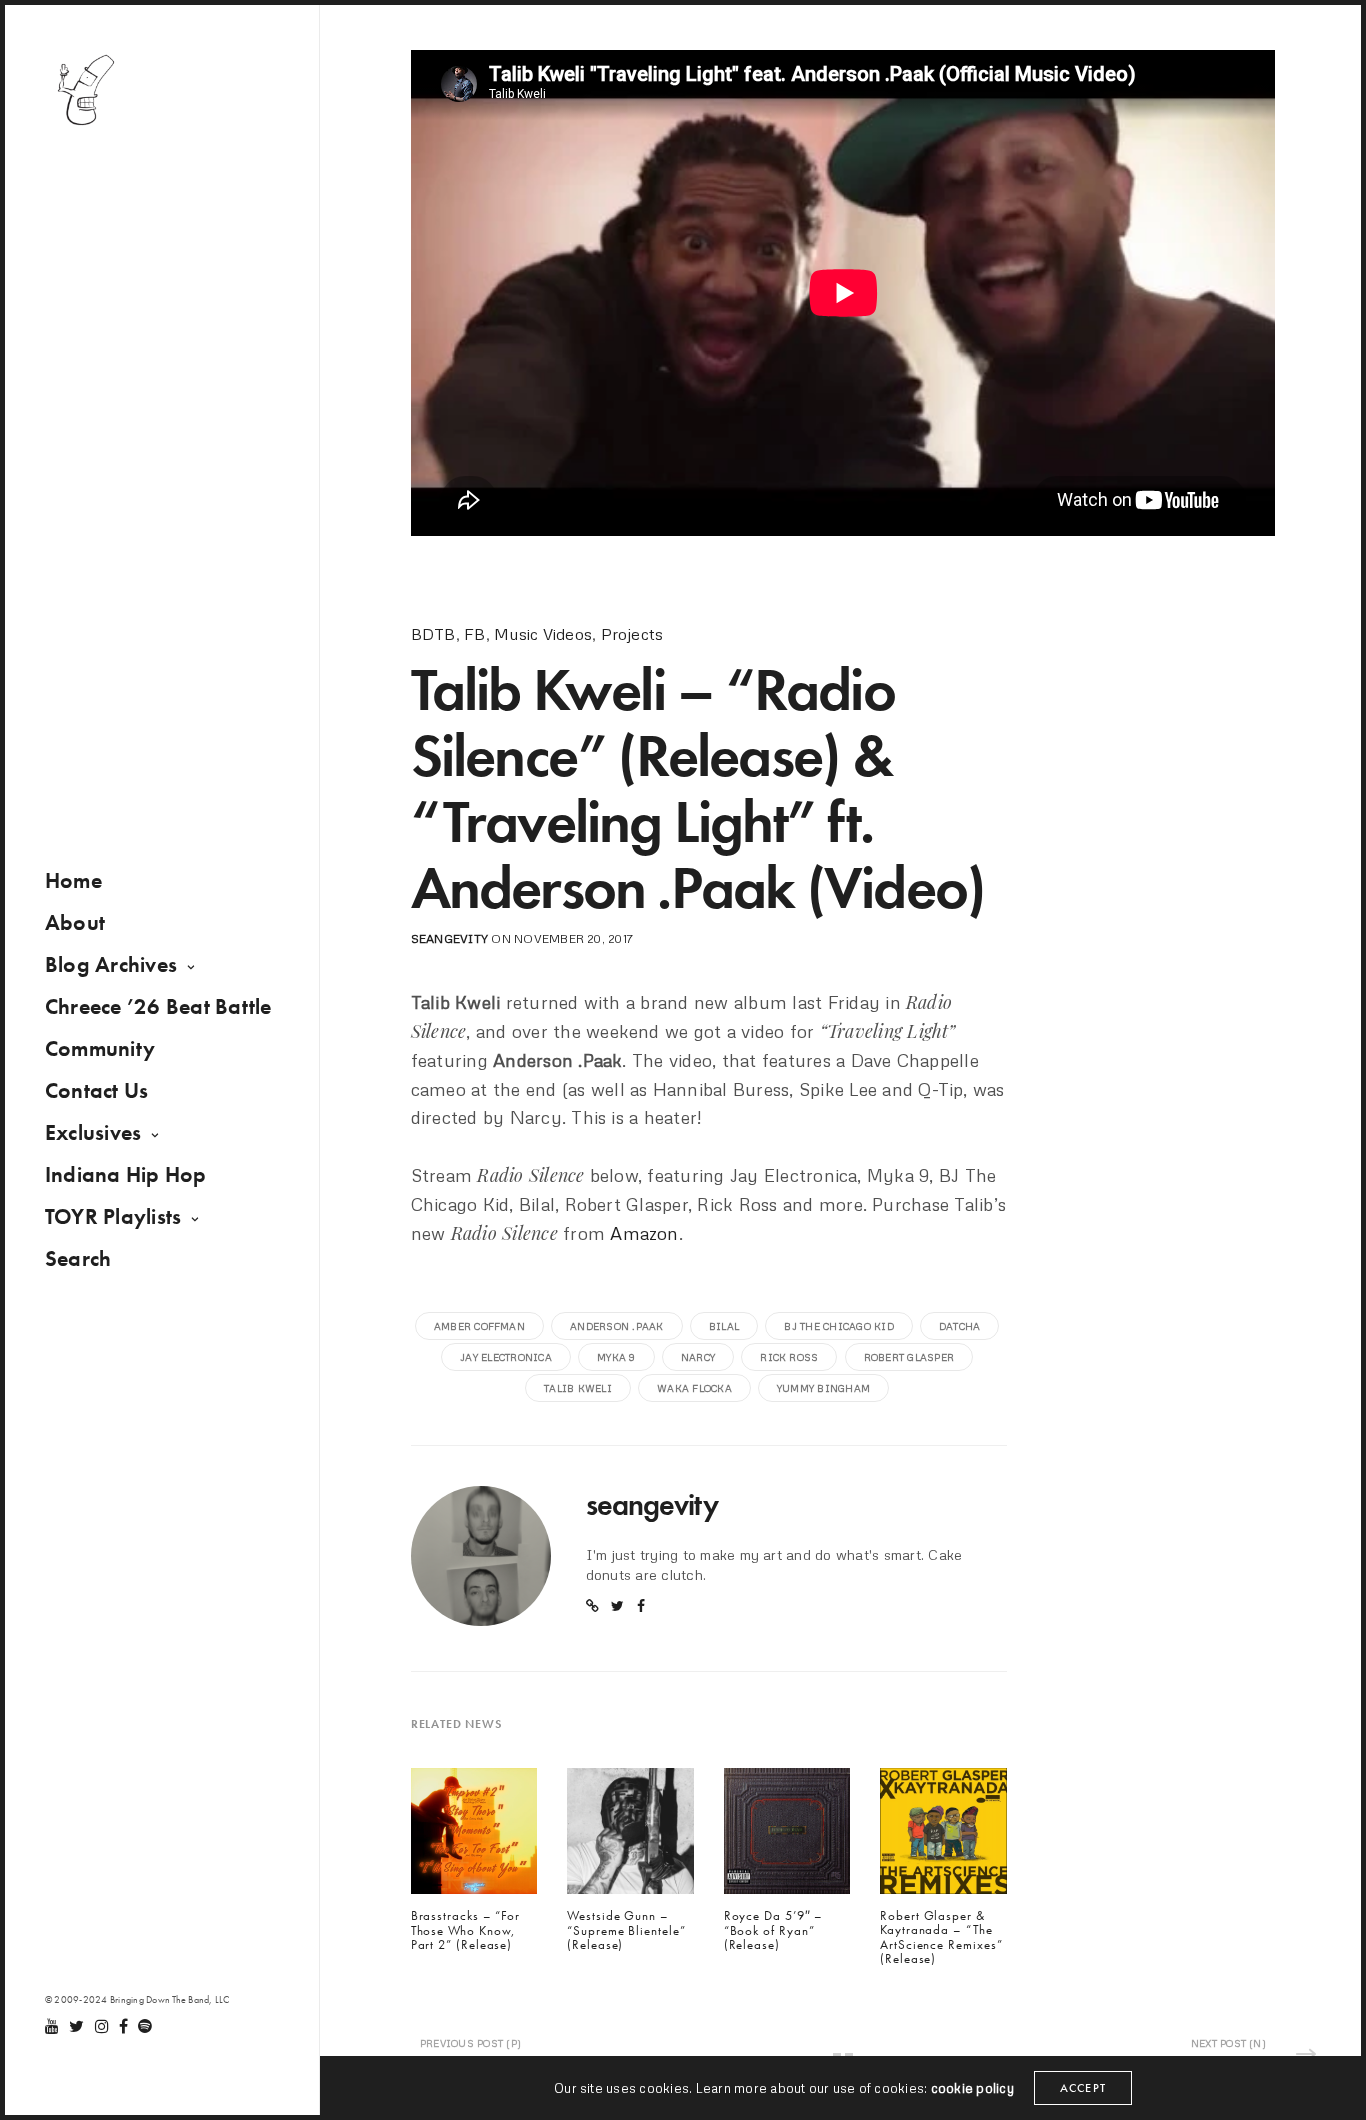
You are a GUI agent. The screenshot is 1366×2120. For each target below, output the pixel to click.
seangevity (449, 938)
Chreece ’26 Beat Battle (158, 1006)
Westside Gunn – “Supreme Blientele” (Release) (626, 1930)
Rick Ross (789, 1357)
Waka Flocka (694, 1388)
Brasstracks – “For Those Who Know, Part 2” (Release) (465, 1930)
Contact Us (96, 1090)
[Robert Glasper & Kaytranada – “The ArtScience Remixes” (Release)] (943, 1836)
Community (100, 1048)
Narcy (698, 1357)
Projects (632, 634)
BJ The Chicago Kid (838, 1326)
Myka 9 (616, 1357)
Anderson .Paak (616, 1326)
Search (78, 1258)
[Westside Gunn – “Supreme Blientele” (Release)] (630, 1836)
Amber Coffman (479, 1326)
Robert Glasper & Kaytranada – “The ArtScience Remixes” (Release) (941, 1937)
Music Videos (543, 634)
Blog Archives (111, 964)
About (75, 922)
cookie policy (972, 2088)
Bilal (724, 1326)
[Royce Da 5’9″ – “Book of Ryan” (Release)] (787, 1836)
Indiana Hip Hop (126, 1174)
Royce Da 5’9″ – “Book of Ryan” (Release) (774, 1930)
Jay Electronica (506, 1357)
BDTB (433, 634)
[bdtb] (85, 90)
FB (474, 634)
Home (73, 880)
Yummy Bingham (823, 1388)
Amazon (644, 1233)
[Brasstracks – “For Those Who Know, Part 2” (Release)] (474, 1836)
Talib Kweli (578, 1388)
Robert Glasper (909, 1357)
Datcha (959, 1326)
